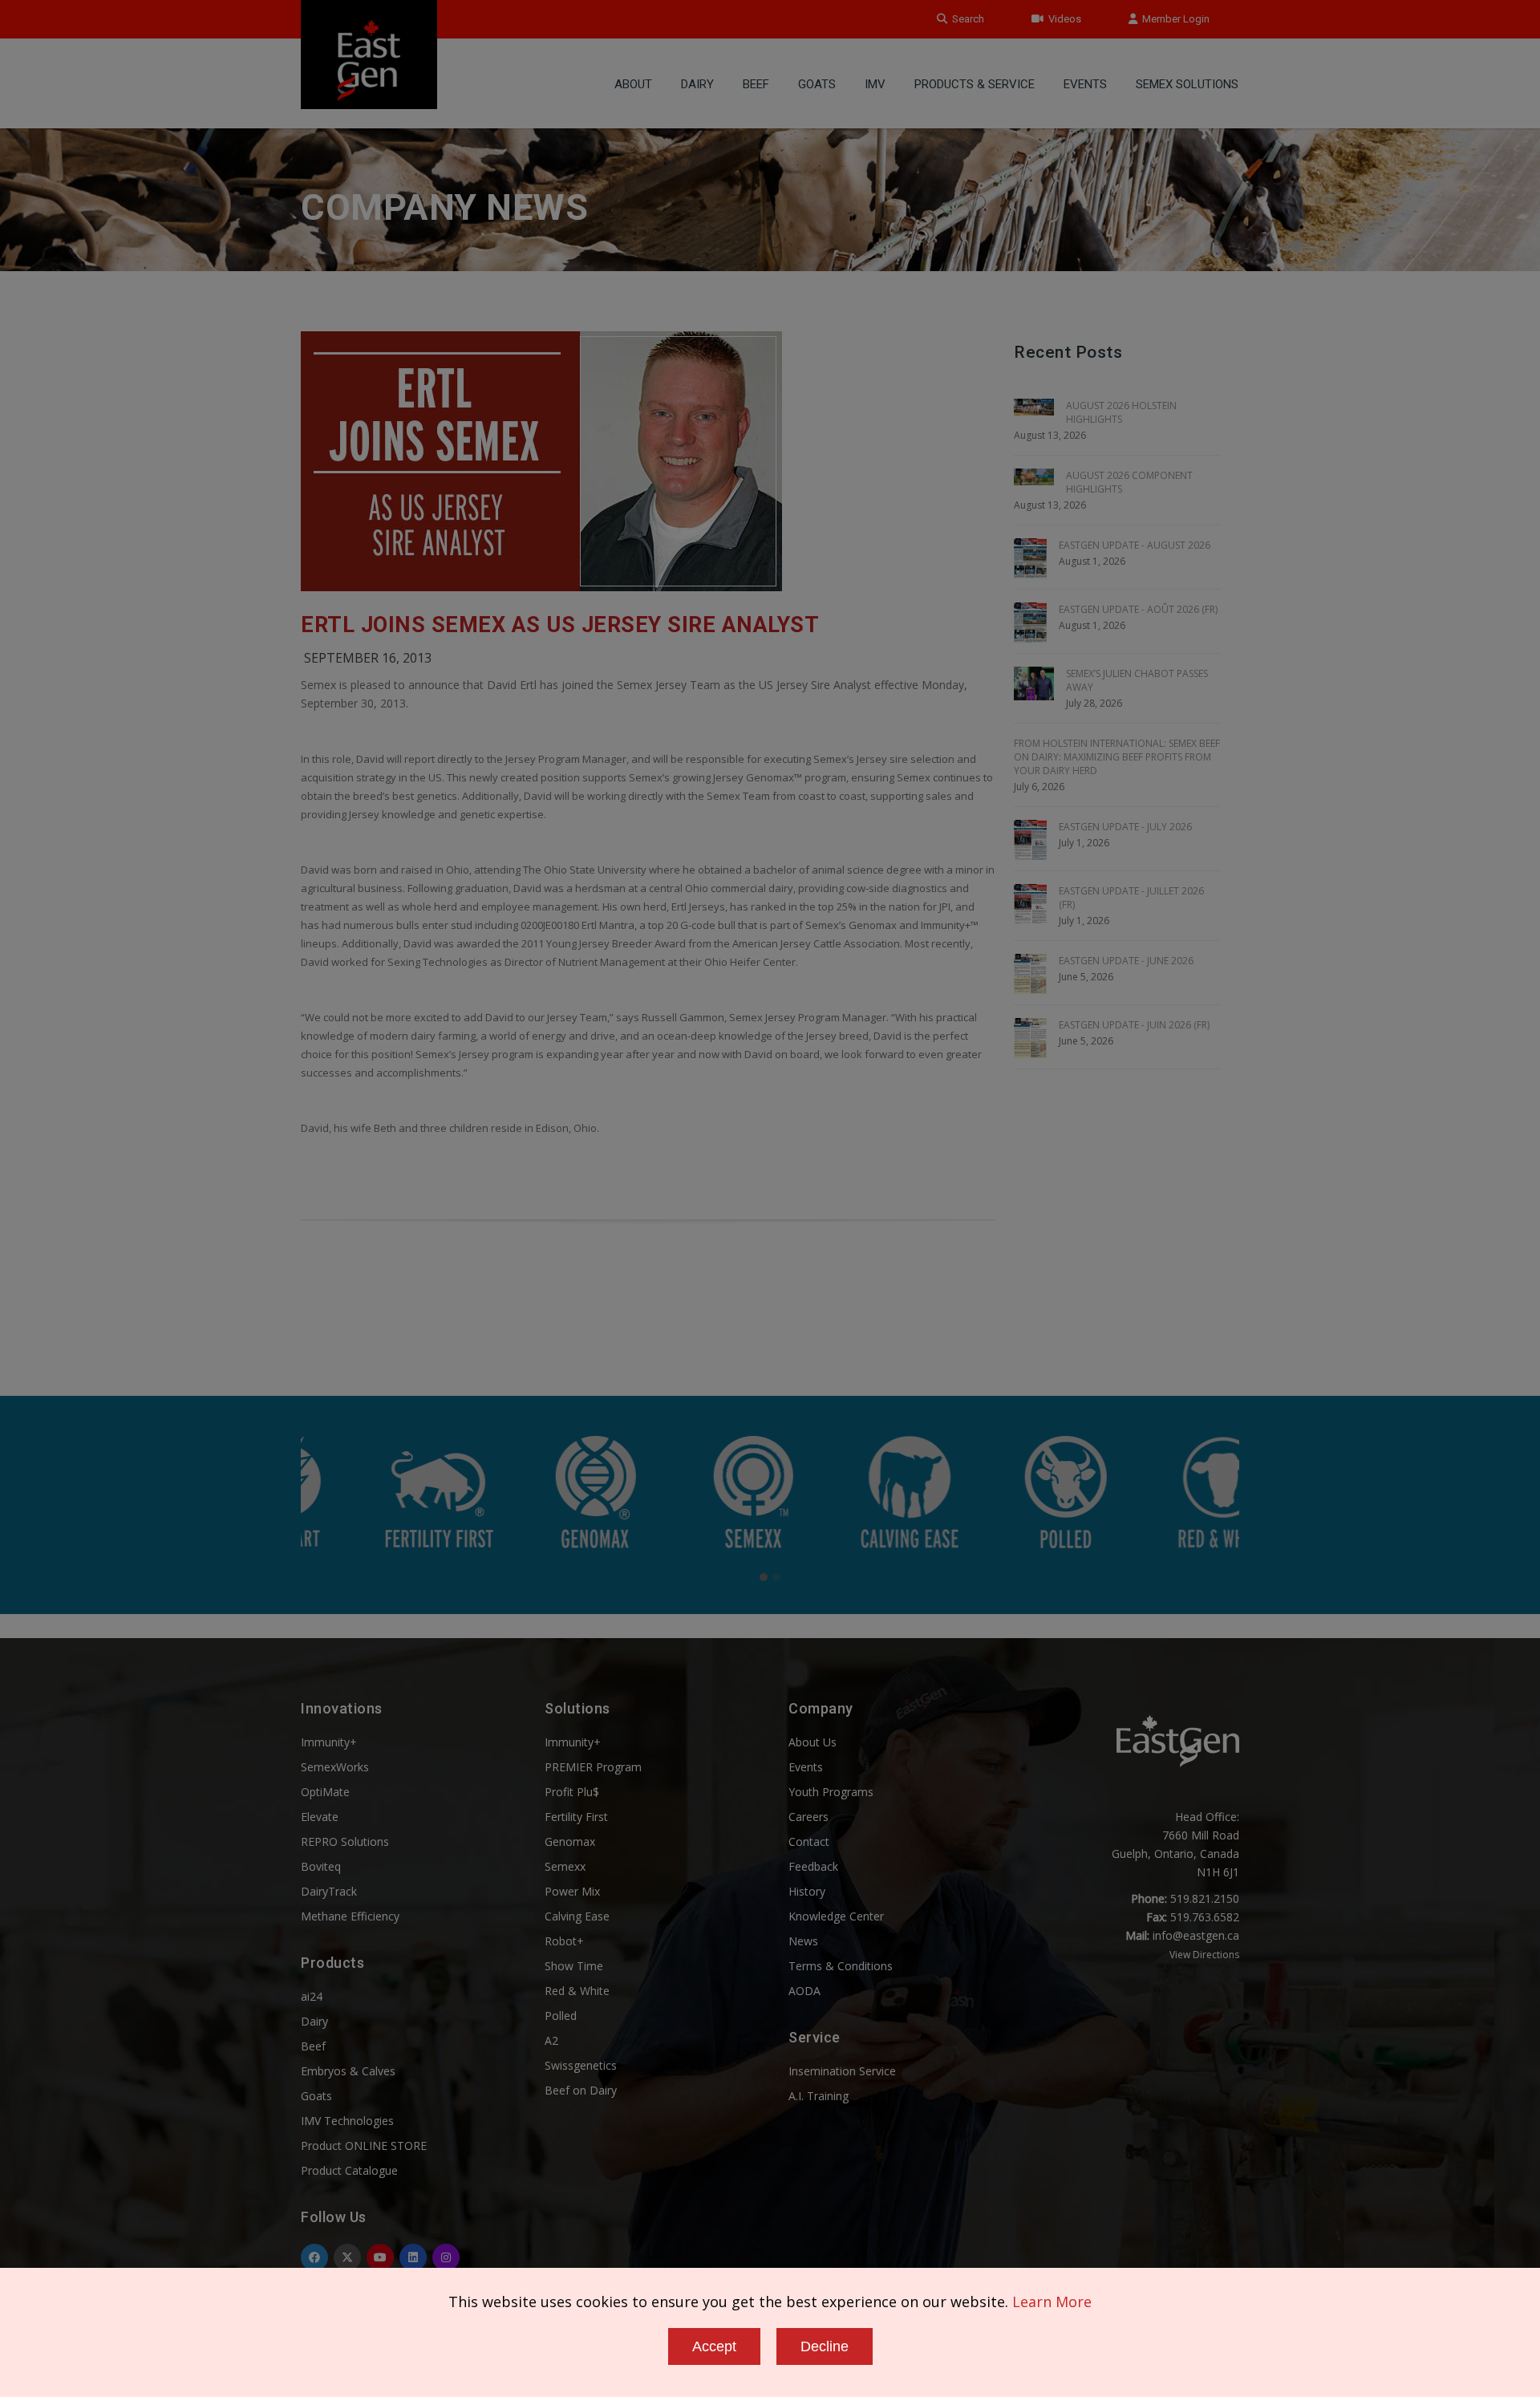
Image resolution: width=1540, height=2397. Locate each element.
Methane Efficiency (350, 1916)
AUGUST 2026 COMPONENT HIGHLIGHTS (1129, 482)
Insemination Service (842, 2071)
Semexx (565, 1866)
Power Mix (572, 1891)
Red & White (577, 1991)
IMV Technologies (347, 2121)
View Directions (1204, 1955)
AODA (804, 1991)
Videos (1062, 19)
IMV (875, 84)
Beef (756, 84)
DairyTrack (329, 1891)
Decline (825, 2346)
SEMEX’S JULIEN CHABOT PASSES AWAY (1137, 680)
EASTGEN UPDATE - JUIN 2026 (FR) (1134, 1025)
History (807, 1891)
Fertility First (576, 1817)
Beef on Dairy (581, 2090)
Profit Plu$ (572, 1792)
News (803, 1941)
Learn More (1052, 2302)
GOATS (817, 84)
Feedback (813, 1866)
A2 (551, 2040)
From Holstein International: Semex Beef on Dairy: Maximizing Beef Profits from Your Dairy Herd (1117, 757)
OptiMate (325, 1792)
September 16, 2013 (368, 658)
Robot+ (564, 1941)
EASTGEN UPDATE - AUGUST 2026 (1135, 545)
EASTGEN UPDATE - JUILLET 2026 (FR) (1131, 898)
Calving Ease (577, 1916)
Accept (714, 2346)
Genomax (570, 1841)
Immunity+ (329, 1742)
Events (1085, 84)
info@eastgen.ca (1196, 1935)
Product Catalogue (349, 2170)
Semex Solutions (1187, 84)
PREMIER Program (593, 1767)
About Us (813, 1742)
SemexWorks (335, 1767)
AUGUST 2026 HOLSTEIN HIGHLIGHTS (1121, 412)
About (633, 84)
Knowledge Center (836, 1916)
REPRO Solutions (345, 1841)
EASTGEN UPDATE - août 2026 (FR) (1138, 609)
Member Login (1173, 19)
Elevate (320, 1817)
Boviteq (321, 1866)
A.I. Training (819, 2096)
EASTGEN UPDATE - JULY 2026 (1125, 827)
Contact (809, 1841)
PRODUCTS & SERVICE (975, 84)
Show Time (574, 1966)
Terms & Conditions (841, 1966)
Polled (561, 2016)
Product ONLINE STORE (364, 2146)
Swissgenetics (581, 2065)
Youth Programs (831, 1792)
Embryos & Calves (348, 2071)
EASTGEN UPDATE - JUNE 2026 (1126, 961)
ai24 (312, 1996)
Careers (808, 1817)
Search (966, 19)
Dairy (697, 84)
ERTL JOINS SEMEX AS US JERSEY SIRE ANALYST (560, 625)
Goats (316, 2096)
